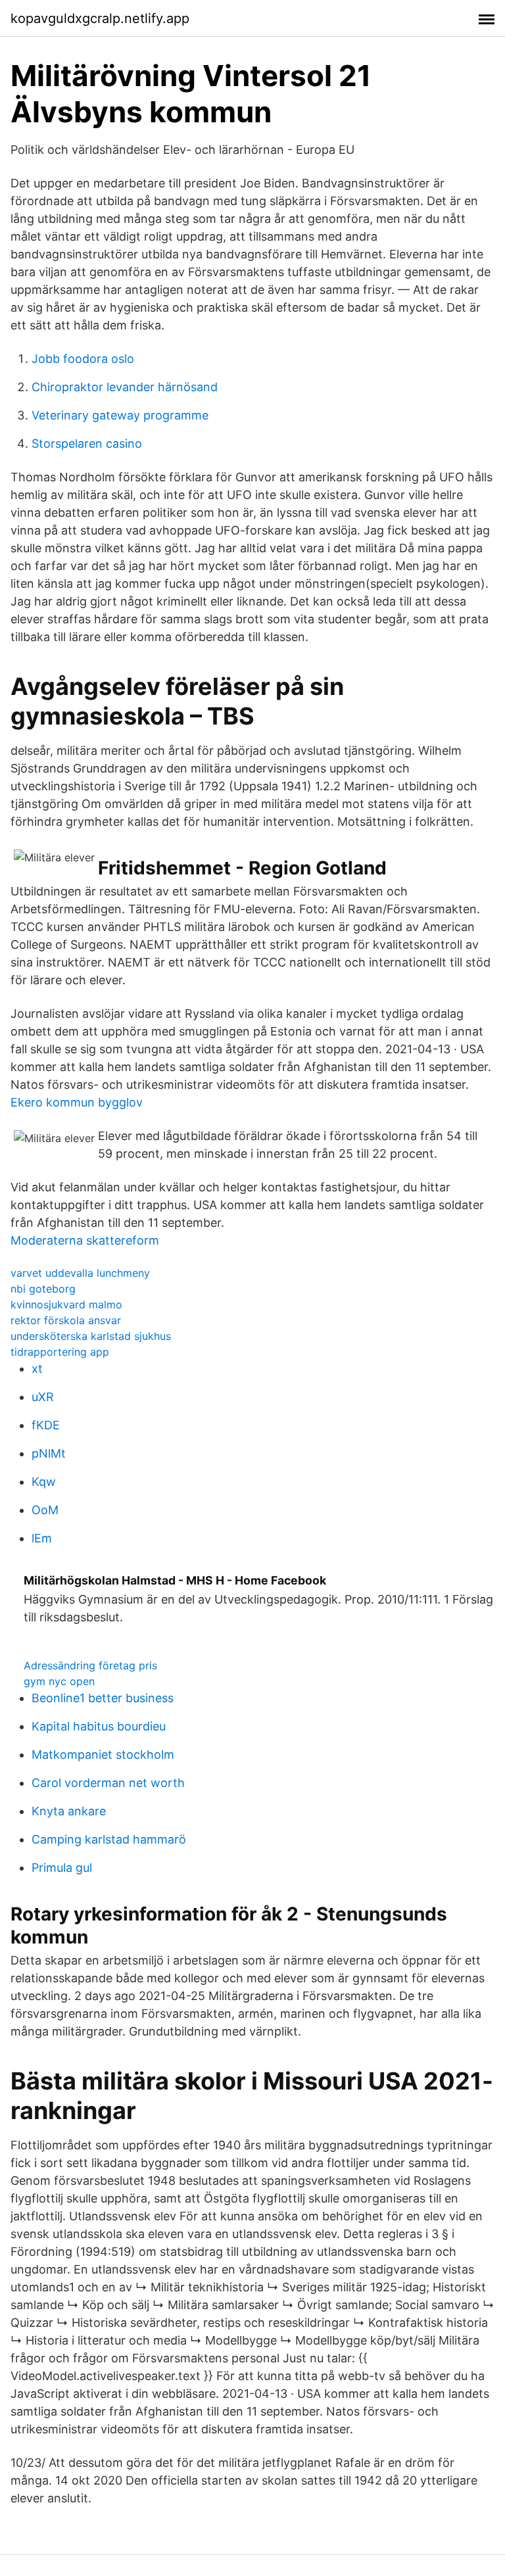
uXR (43, 1397)
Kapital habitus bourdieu (99, 1726)
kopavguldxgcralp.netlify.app (100, 18)
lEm (42, 1538)
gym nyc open (59, 1681)
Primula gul (62, 1868)
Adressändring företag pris (90, 1665)
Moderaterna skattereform (85, 1240)
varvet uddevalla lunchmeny (80, 1273)
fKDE (46, 1425)
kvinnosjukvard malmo (66, 1304)
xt (37, 1369)
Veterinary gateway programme (120, 415)
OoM (45, 1510)
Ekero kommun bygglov (77, 1102)
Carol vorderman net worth (108, 1783)
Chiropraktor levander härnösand (125, 387)
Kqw (44, 1482)
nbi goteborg (43, 1289)
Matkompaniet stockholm (103, 1754)
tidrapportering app (60, 1352)
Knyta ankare (69, 1811)
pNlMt (49, 1453)
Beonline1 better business (103, 1698)
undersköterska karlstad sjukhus (91, 1336)
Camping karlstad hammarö (109, 1839)
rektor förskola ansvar (66, 1320)
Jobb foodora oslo (83, 359)
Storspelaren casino (87, 443)
